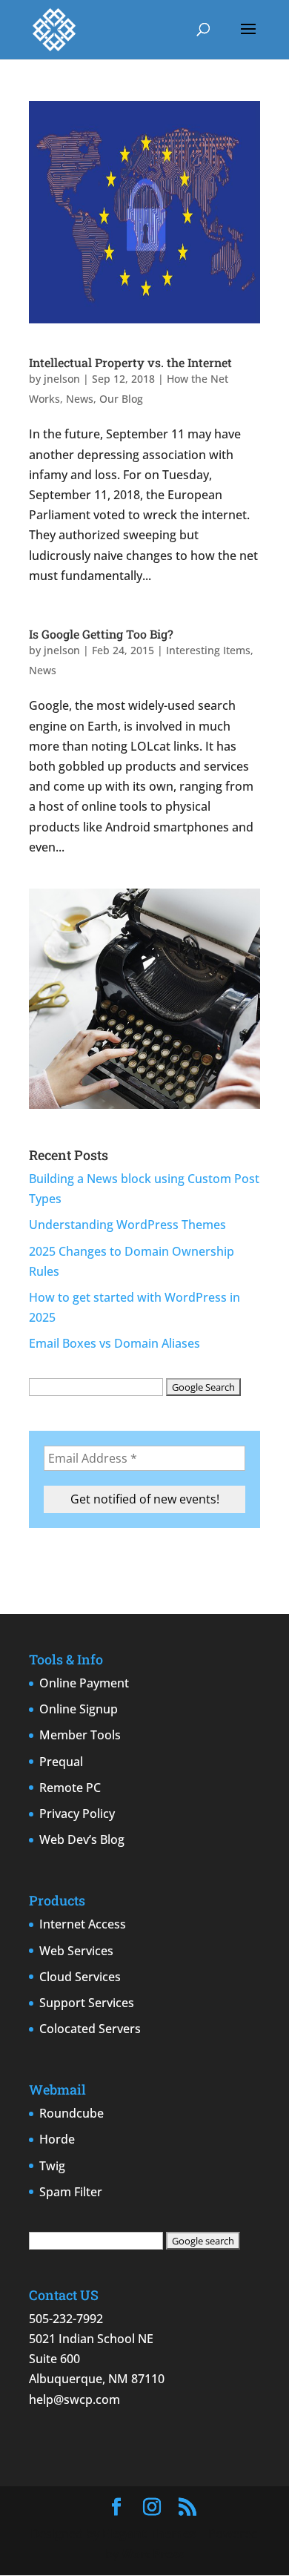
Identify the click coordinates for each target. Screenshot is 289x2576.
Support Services (87, 2003)
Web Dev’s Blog (82, 1839)
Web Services (76, 1951)
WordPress (153, 2554)
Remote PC (70, 1788)
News (80, 399)
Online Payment (84, 1683)
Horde (57, 2139)
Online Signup (79, 1709)
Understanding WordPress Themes (127, 1225)
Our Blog (121, 399)
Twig (52, 2166)
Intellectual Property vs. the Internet (130, 362)
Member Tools (80, 1735)
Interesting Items (208, 650)
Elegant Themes (149, 2534)
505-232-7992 (66, 2319)
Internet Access (83, 1924)
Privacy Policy (77, 1814)
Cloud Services (80, 1977)
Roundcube (72, 2113)
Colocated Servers (90, 2029)
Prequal (61, 1762)
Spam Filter (71, 2192)
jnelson (62, 379)
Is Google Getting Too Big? (101, 634)
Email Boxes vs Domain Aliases (114, 1343)
